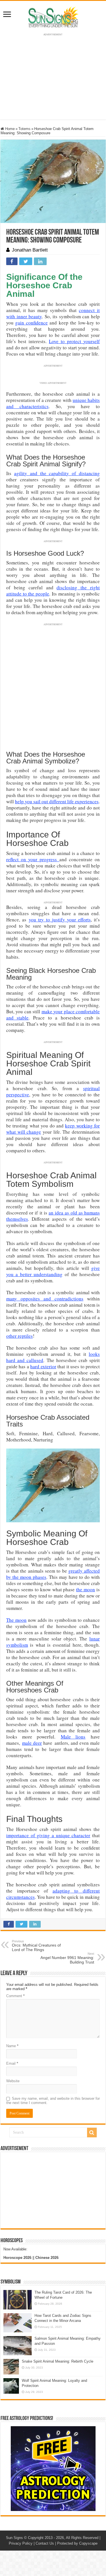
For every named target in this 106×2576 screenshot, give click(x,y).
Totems (24, 129)
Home (9, 129)
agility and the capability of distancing (57, 473)
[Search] (92, 2133)
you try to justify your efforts (60, 920)
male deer (32, 1743)
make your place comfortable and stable (53, 1015)
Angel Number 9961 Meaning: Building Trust (67, 1958)
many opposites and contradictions (45, 1299)
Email (12, 2063)
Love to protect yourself (74, 341)
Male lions (73, 1737)
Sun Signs (14, 2538)
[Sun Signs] (53, 17)
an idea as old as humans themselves (53, 1216)
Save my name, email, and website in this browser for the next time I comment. (53, 2101)
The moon (16, 1620)
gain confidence (31, 323)
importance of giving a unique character (48, 1835)
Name (12, 2046)
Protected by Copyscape (77, 2543)
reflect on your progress (33, 859)
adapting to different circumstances (53, 1894)
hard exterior (43, 1366)
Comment (15, 1996)
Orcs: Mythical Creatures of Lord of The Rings (36, 1946)
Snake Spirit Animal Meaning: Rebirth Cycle (58, 2361)
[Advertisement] (53, 2190)
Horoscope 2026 (17, 2258)
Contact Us (45, 2543)
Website (13, 2081)
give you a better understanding (53, 1271)
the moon (86, 1589)
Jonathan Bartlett (30, 250)
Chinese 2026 (47, 2258)
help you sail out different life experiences (57, 801)
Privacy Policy (21, 2543)
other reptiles (20, 1336)
